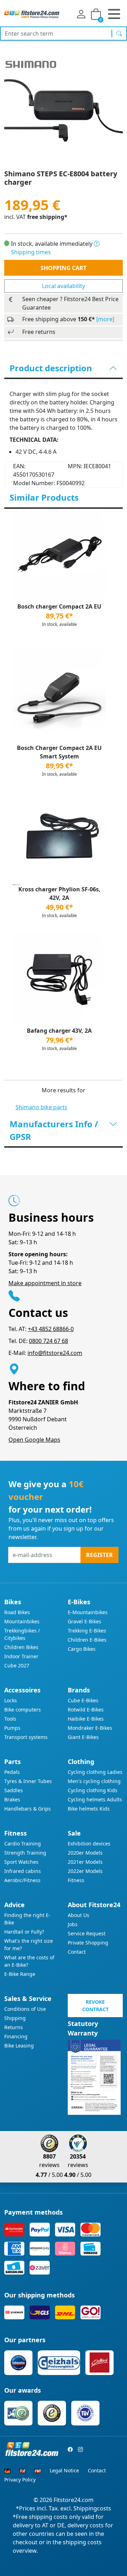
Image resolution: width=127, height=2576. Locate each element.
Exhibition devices (89, 1844)
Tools (10, 1719)
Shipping (15, 2018)
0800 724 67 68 (49, 1341)
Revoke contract (95, 2006)
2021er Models (85, 1862)
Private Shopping (88, 1943)
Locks (11, 1700)
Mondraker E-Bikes (90, 1728)
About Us (78, 1915)
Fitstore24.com (74, 2500)
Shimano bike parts (41, 1107)
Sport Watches (21, 1862)
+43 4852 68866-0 (51, 1329)
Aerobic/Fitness (22, 1880)
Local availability (64, 286)
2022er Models (85, 1871)
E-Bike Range (20, 1974)
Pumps (12, 1728)
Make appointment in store (45, 1283)
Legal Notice (64, 2470)
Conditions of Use (25, 2009)
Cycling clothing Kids (93, 1790)
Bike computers (23, 1710)
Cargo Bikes (82, 1649)
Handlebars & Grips (28, 1809)
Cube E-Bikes (83, 1700)
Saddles (14, 1790)
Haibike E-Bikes (86, 1719)
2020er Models (85, 1853)
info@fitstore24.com (55, 1353)
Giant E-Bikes (83, 1737)
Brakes (12, 1799)
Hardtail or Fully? (24, 1932)
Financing (16, 2036)
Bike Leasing (19, 2046)
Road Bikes (17, 1612)
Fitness (76, 1880)
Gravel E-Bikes (84, 1621)
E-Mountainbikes (88, 1612)
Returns (14, 2027)
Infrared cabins (23, 1871)
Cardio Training (23, 1844)
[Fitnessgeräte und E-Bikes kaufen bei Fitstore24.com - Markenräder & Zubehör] (32, 14)
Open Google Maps (34, 1440)
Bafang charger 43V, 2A (59, 1031)
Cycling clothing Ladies (95, 1772)
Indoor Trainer (21, 1656)
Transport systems (26, 1737)
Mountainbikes (22, 1621)
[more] (105, 319)
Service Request (87, 1933)
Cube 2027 (17, 1665)
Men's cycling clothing (94, 1781)
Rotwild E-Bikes (86, 1710)
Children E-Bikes (87, 1640)
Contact (77, 1952)
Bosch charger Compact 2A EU (59, 606)
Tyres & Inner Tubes (28, 1781)
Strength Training (25, 1853)
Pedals (12, 1772)
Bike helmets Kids (89, 1809)
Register (99, 1555)
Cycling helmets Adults (95, 1799)
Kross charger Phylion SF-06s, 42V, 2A (59, 893)
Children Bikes (21, 1647)
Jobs (73, 1924)
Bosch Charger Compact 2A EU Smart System (59, 752)
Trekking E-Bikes (87, 1631)
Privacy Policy (20, 2480)
